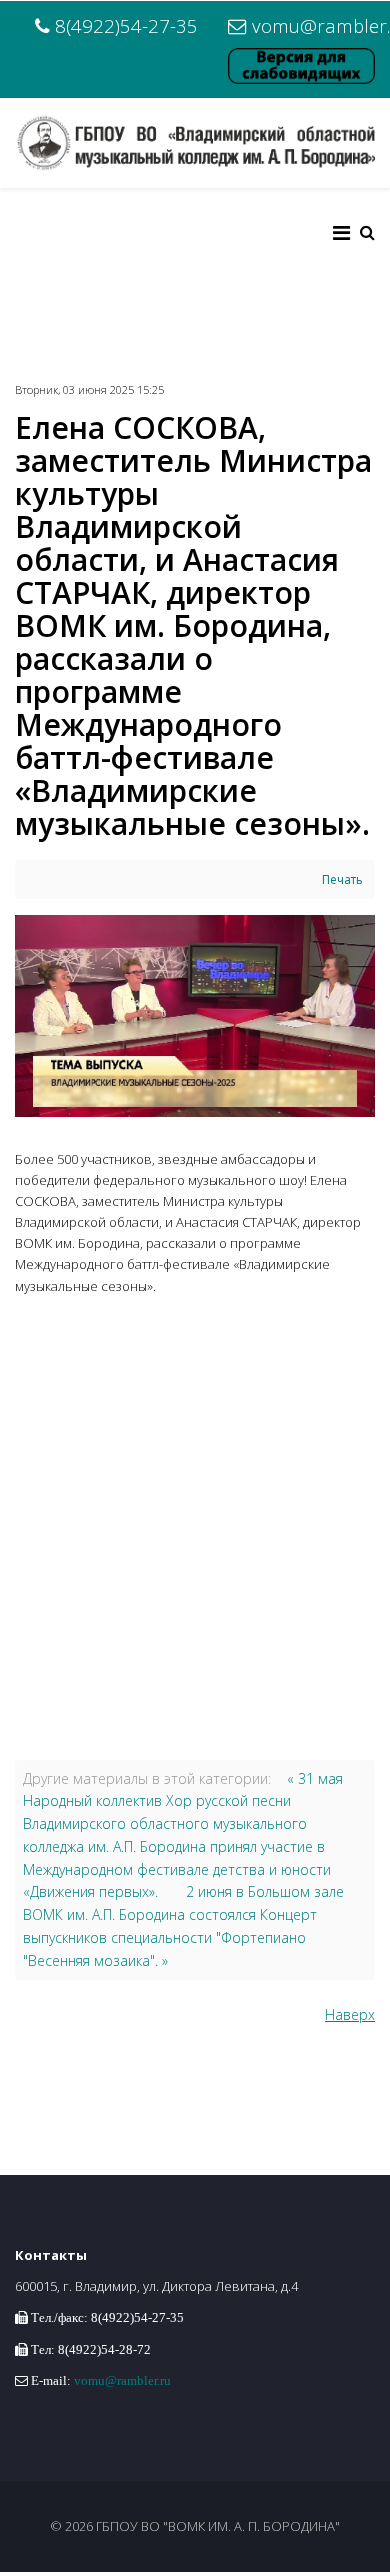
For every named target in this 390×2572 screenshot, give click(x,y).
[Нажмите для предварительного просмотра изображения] (195, 1016)
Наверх (350, 2014)
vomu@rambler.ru (122, 2380)
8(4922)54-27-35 (126, 25)
